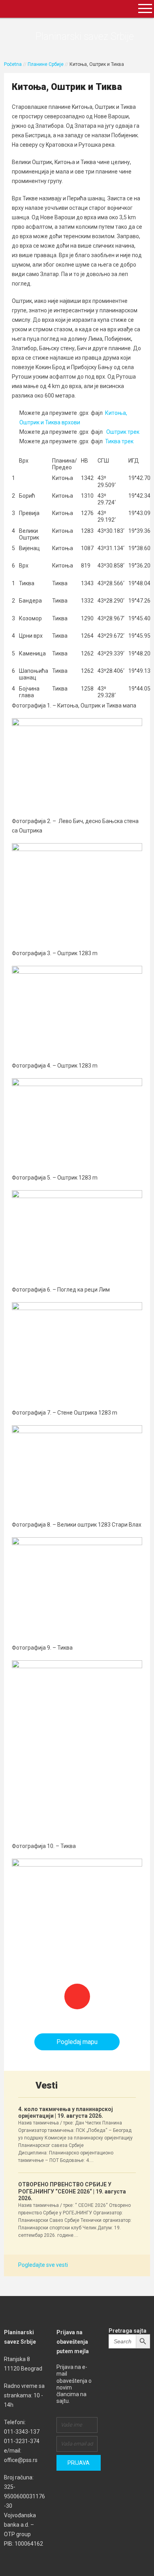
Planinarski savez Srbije (85, 36)
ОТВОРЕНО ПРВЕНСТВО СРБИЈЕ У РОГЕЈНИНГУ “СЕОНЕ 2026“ (72, 2191)
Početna (13, 64)
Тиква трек (119, 441)
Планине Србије (46, 64)
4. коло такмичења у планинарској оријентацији (66, 2112)
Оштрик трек (123, 432)
